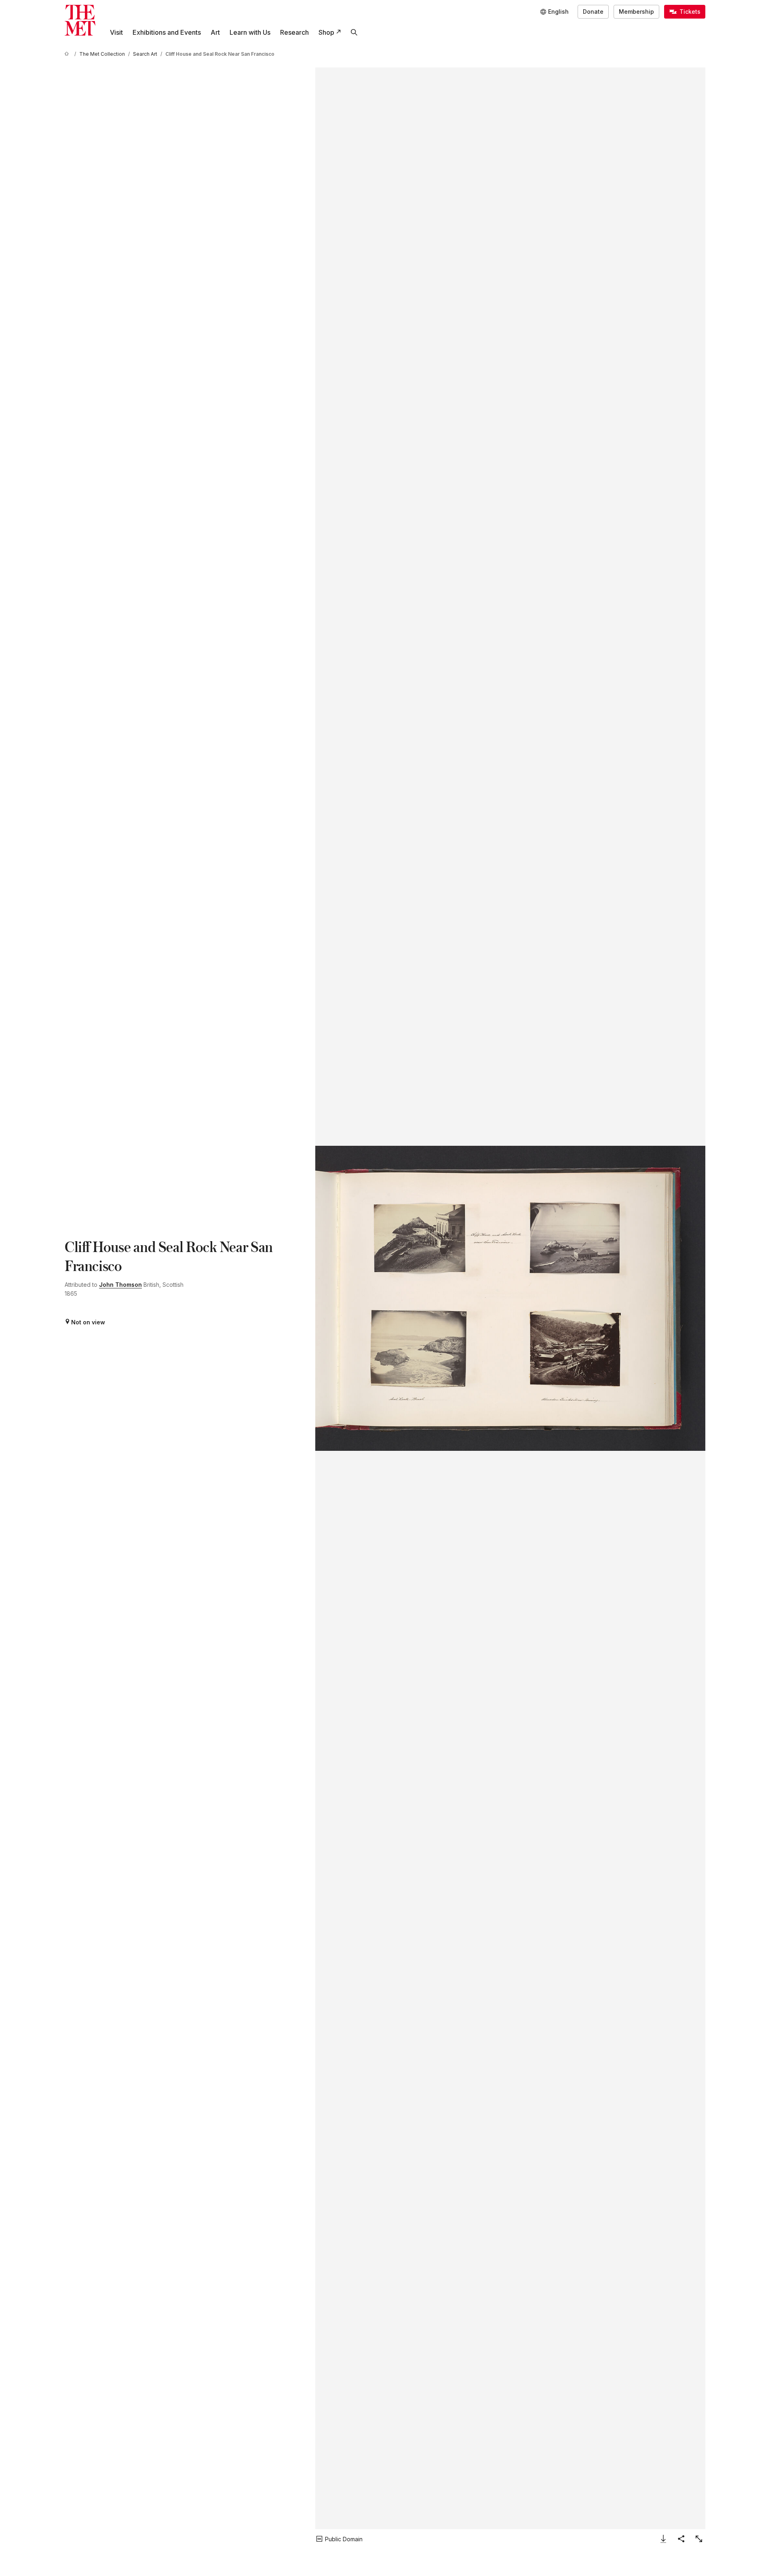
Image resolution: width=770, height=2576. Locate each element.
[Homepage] (80, 20)
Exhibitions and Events (167, 32)
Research (294, 32)
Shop (326, 32)
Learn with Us (250, 32)
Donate (593, 12)
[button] (510, 1298)
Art (215, 32)
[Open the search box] (354, 32)
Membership (636, 12)
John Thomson (120, 1285)
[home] (68, 54)
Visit (116, 32)
